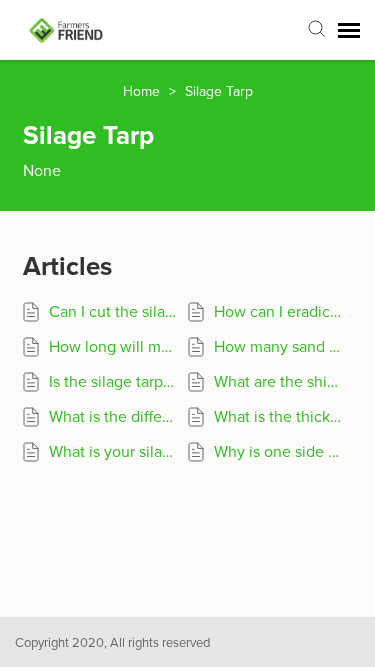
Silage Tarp (219, 91)
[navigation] (349, 30)
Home (143, 91)
